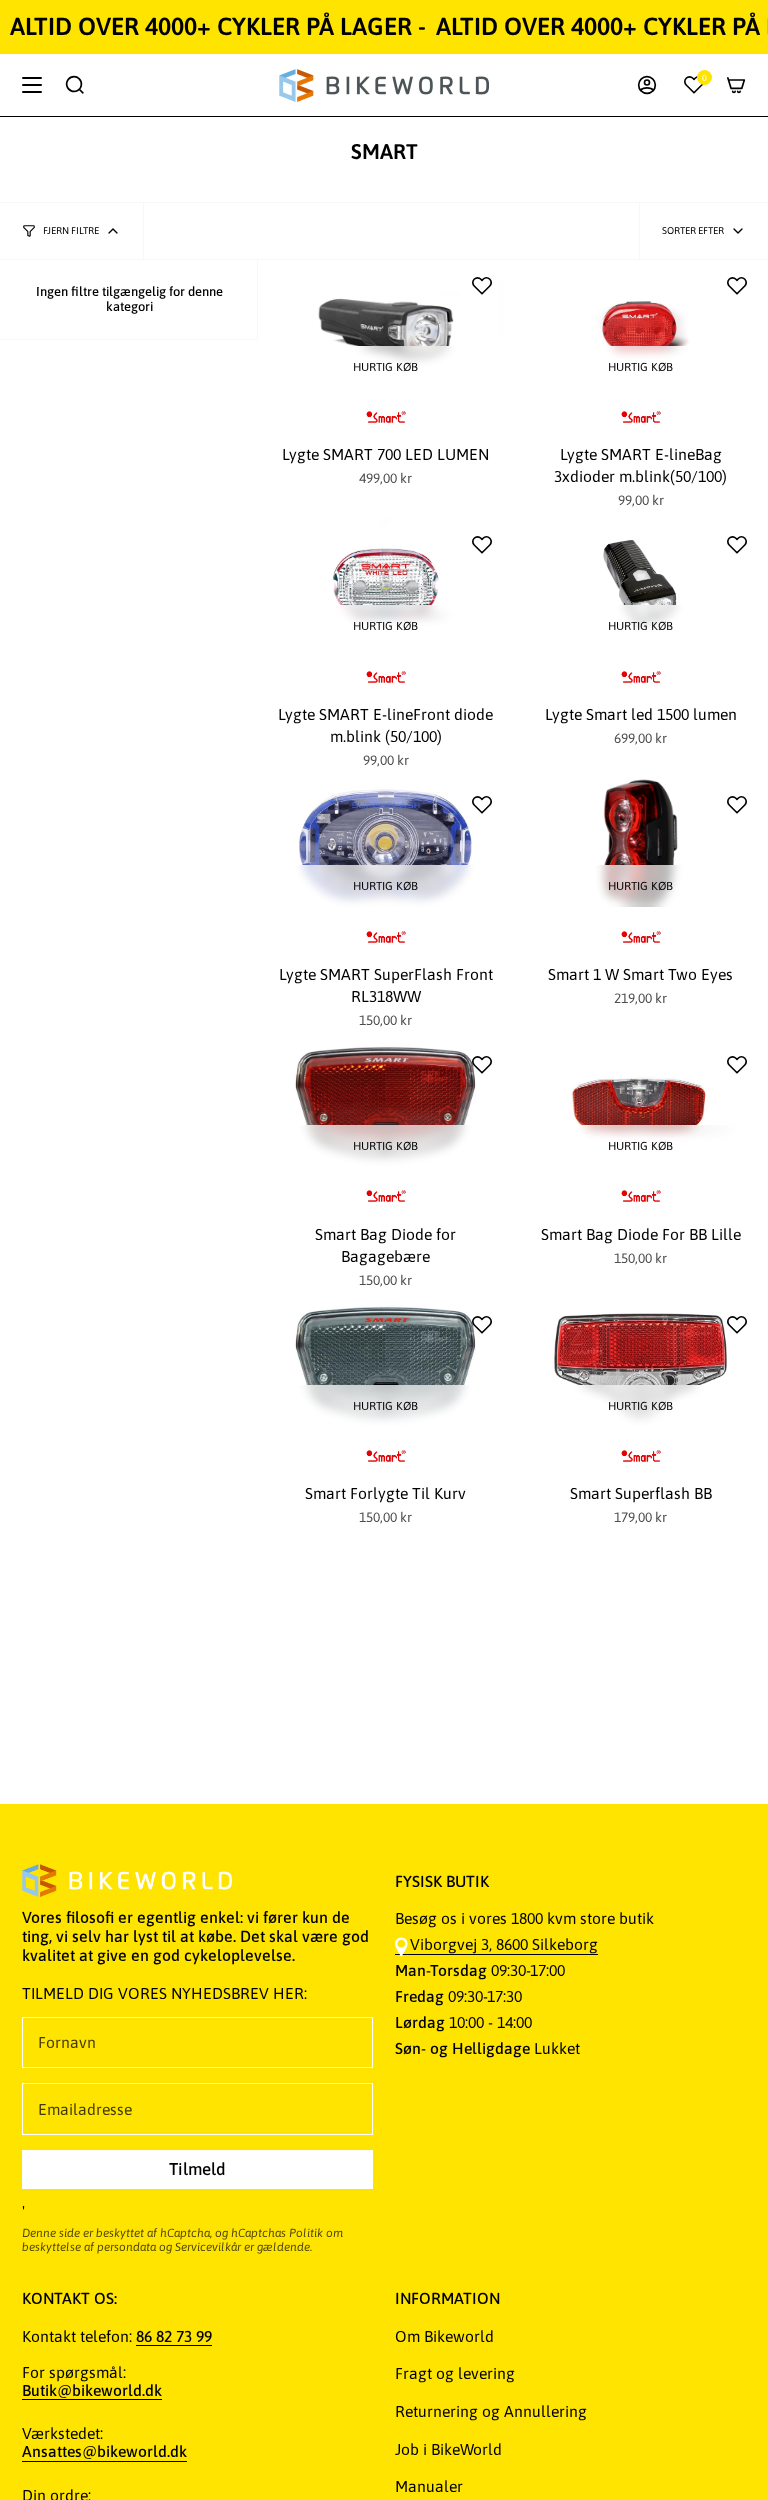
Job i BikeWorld (448, 2449)
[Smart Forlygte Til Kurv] (385, 1363)
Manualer (429, 2486)
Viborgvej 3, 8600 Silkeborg (504, 1944)
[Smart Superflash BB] (640, 1363)
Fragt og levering (455, 2373)
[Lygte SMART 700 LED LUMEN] (385, 324)
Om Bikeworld (444, 2336)
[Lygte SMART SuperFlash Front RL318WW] (385, 843)
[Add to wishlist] (482, 286)
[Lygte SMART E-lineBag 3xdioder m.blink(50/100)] (640, 324)
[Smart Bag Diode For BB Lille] (640, 1103)
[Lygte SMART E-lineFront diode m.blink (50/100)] (385, 583)
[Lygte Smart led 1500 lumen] (640, 583)
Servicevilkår (208, 2247)
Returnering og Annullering (491, 2411)
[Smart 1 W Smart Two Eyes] (640, 843)
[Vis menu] (32, 85)
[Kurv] (736, 85)
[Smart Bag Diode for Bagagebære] (385, 1103)
